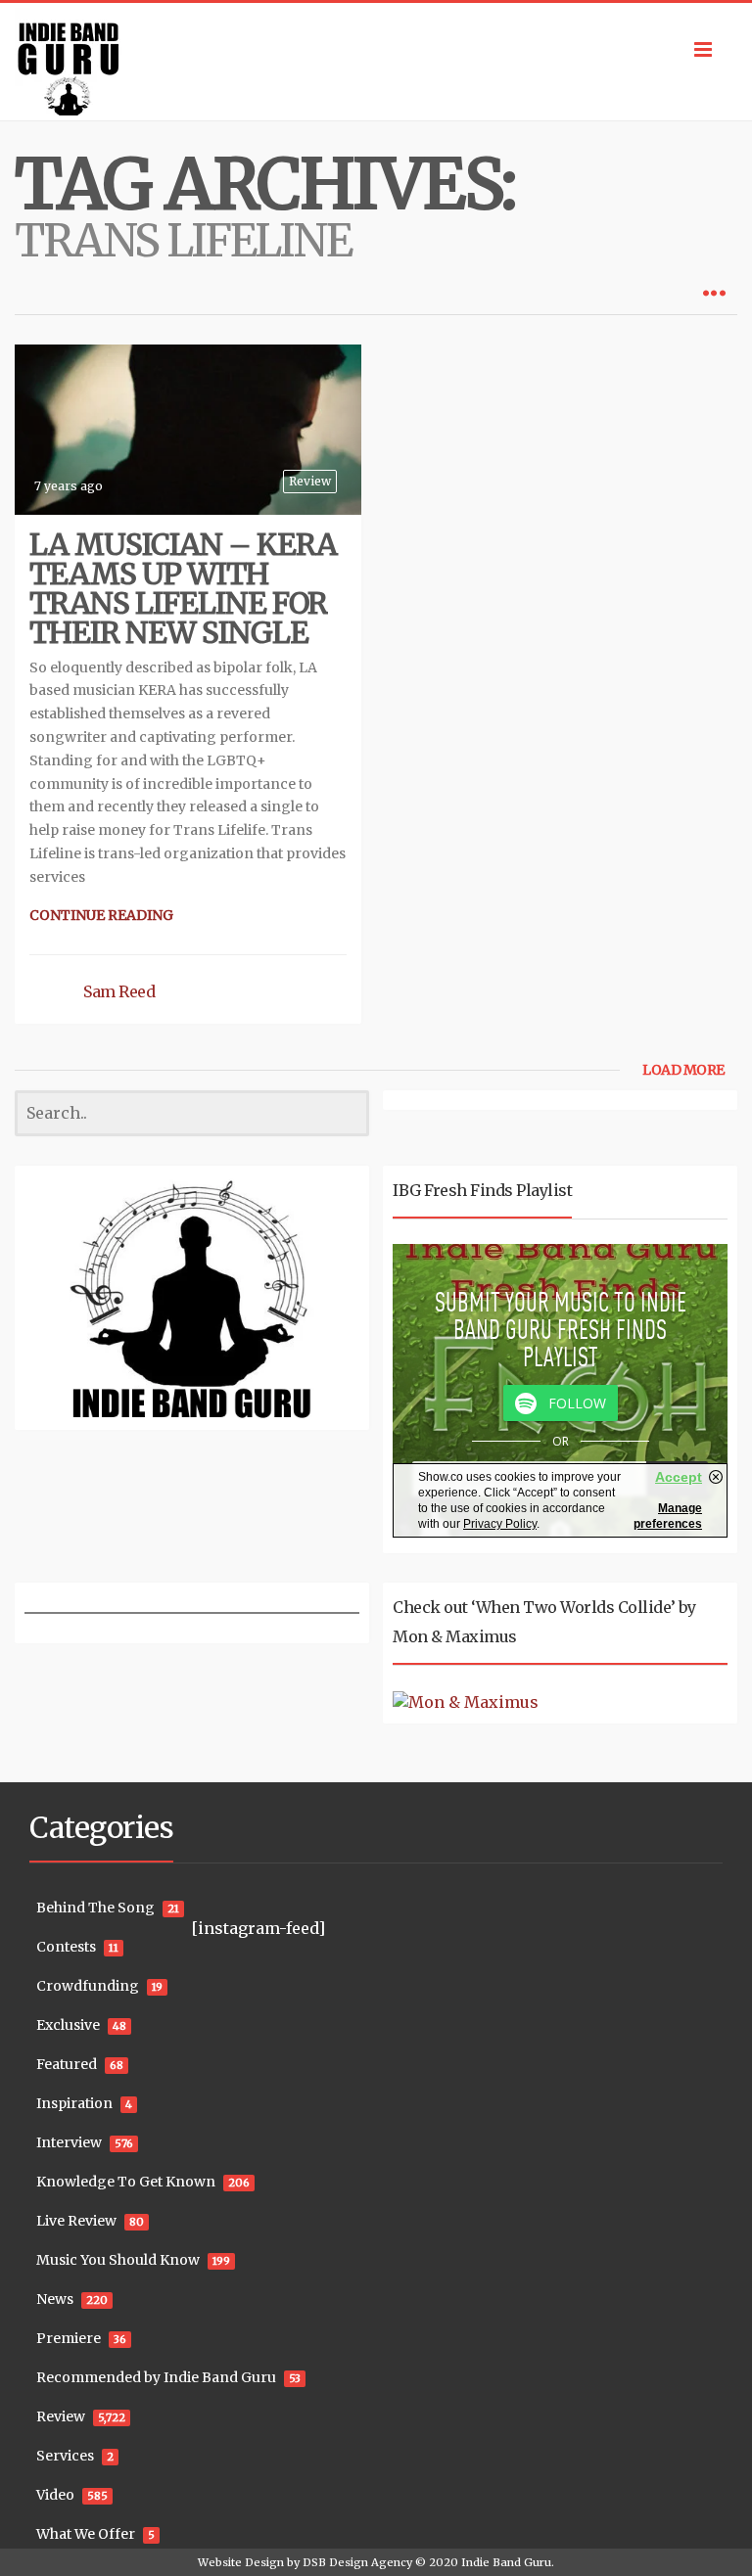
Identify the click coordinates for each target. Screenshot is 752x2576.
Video (55, 2495)
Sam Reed (119, 991)
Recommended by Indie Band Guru (156, 2377)
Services (65, 2456)
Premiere (69, 2338)
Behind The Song (95, 1908)
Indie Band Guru (506, 2562)
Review (310, 481)
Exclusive (68, 2025)
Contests (66, 1947)
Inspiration (74, 2103)
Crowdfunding (88, 1986)
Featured (67, 2064)
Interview (69, 2142)
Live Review (76, 2221)
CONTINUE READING (101, 915)
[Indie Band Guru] (376, 62)
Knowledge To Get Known (126, 2182)
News (55, 2299)
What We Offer (86, 2534)
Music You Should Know (118, 2260)
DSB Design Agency (357, 2562)
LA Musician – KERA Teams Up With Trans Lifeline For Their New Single (183, 588)
